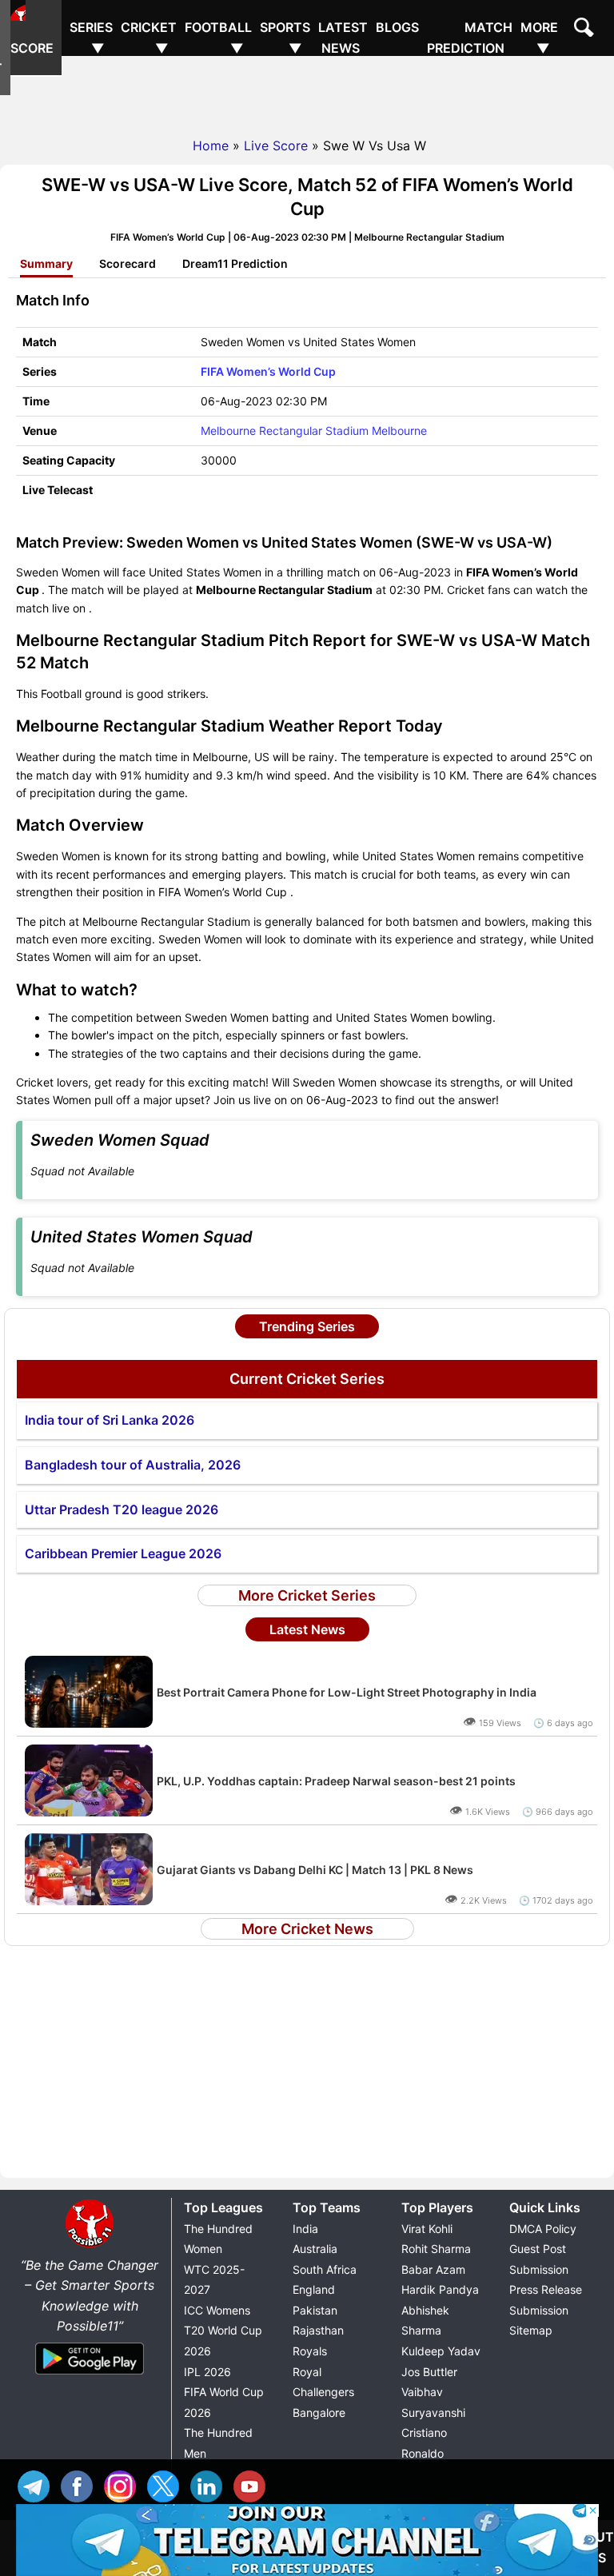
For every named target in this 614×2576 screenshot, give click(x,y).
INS (124, 2484)
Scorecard (128, 263)
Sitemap (531, 2330)
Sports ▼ (285, 38)
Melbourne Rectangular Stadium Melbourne (314, 431)
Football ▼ (218, 38)
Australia (315, 2249)
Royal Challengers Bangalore (323, 2392)
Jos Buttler (429, 2372)
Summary (46, 263)
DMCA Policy (543, 2229)
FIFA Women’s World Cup (268, 371)
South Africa (325, 2269)
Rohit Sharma (436, 2249)
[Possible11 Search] (586, 30)
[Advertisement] (307, 92)
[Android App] (90, 2375)
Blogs (397, 27)
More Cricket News (307, 1929)
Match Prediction (470, 38)
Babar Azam (433, 2269)
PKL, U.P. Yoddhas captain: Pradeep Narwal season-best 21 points (336, 1781)
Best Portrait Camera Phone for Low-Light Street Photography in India (347, 1692)
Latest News (343, 38)
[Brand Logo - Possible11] (90, 2244)
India (305, 2229)
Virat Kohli (427, 2229)
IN (210, 2484)
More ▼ (539, 38)
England (314, 2289)
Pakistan (315, 2310)
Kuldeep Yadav (441, 2351)
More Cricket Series (307, 1595)
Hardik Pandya (440, 2289)
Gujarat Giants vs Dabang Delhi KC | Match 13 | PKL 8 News (315, 1870)
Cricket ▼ (149, 38)
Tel (38, 2484)
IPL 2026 (207, 2372)
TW (167, 2484)
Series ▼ (91, 38)
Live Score (36, 38)
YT (253, 2484)
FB (81, 2484)
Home (211, 146)
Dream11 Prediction (235, 263)
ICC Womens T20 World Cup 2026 (223, 2331)
